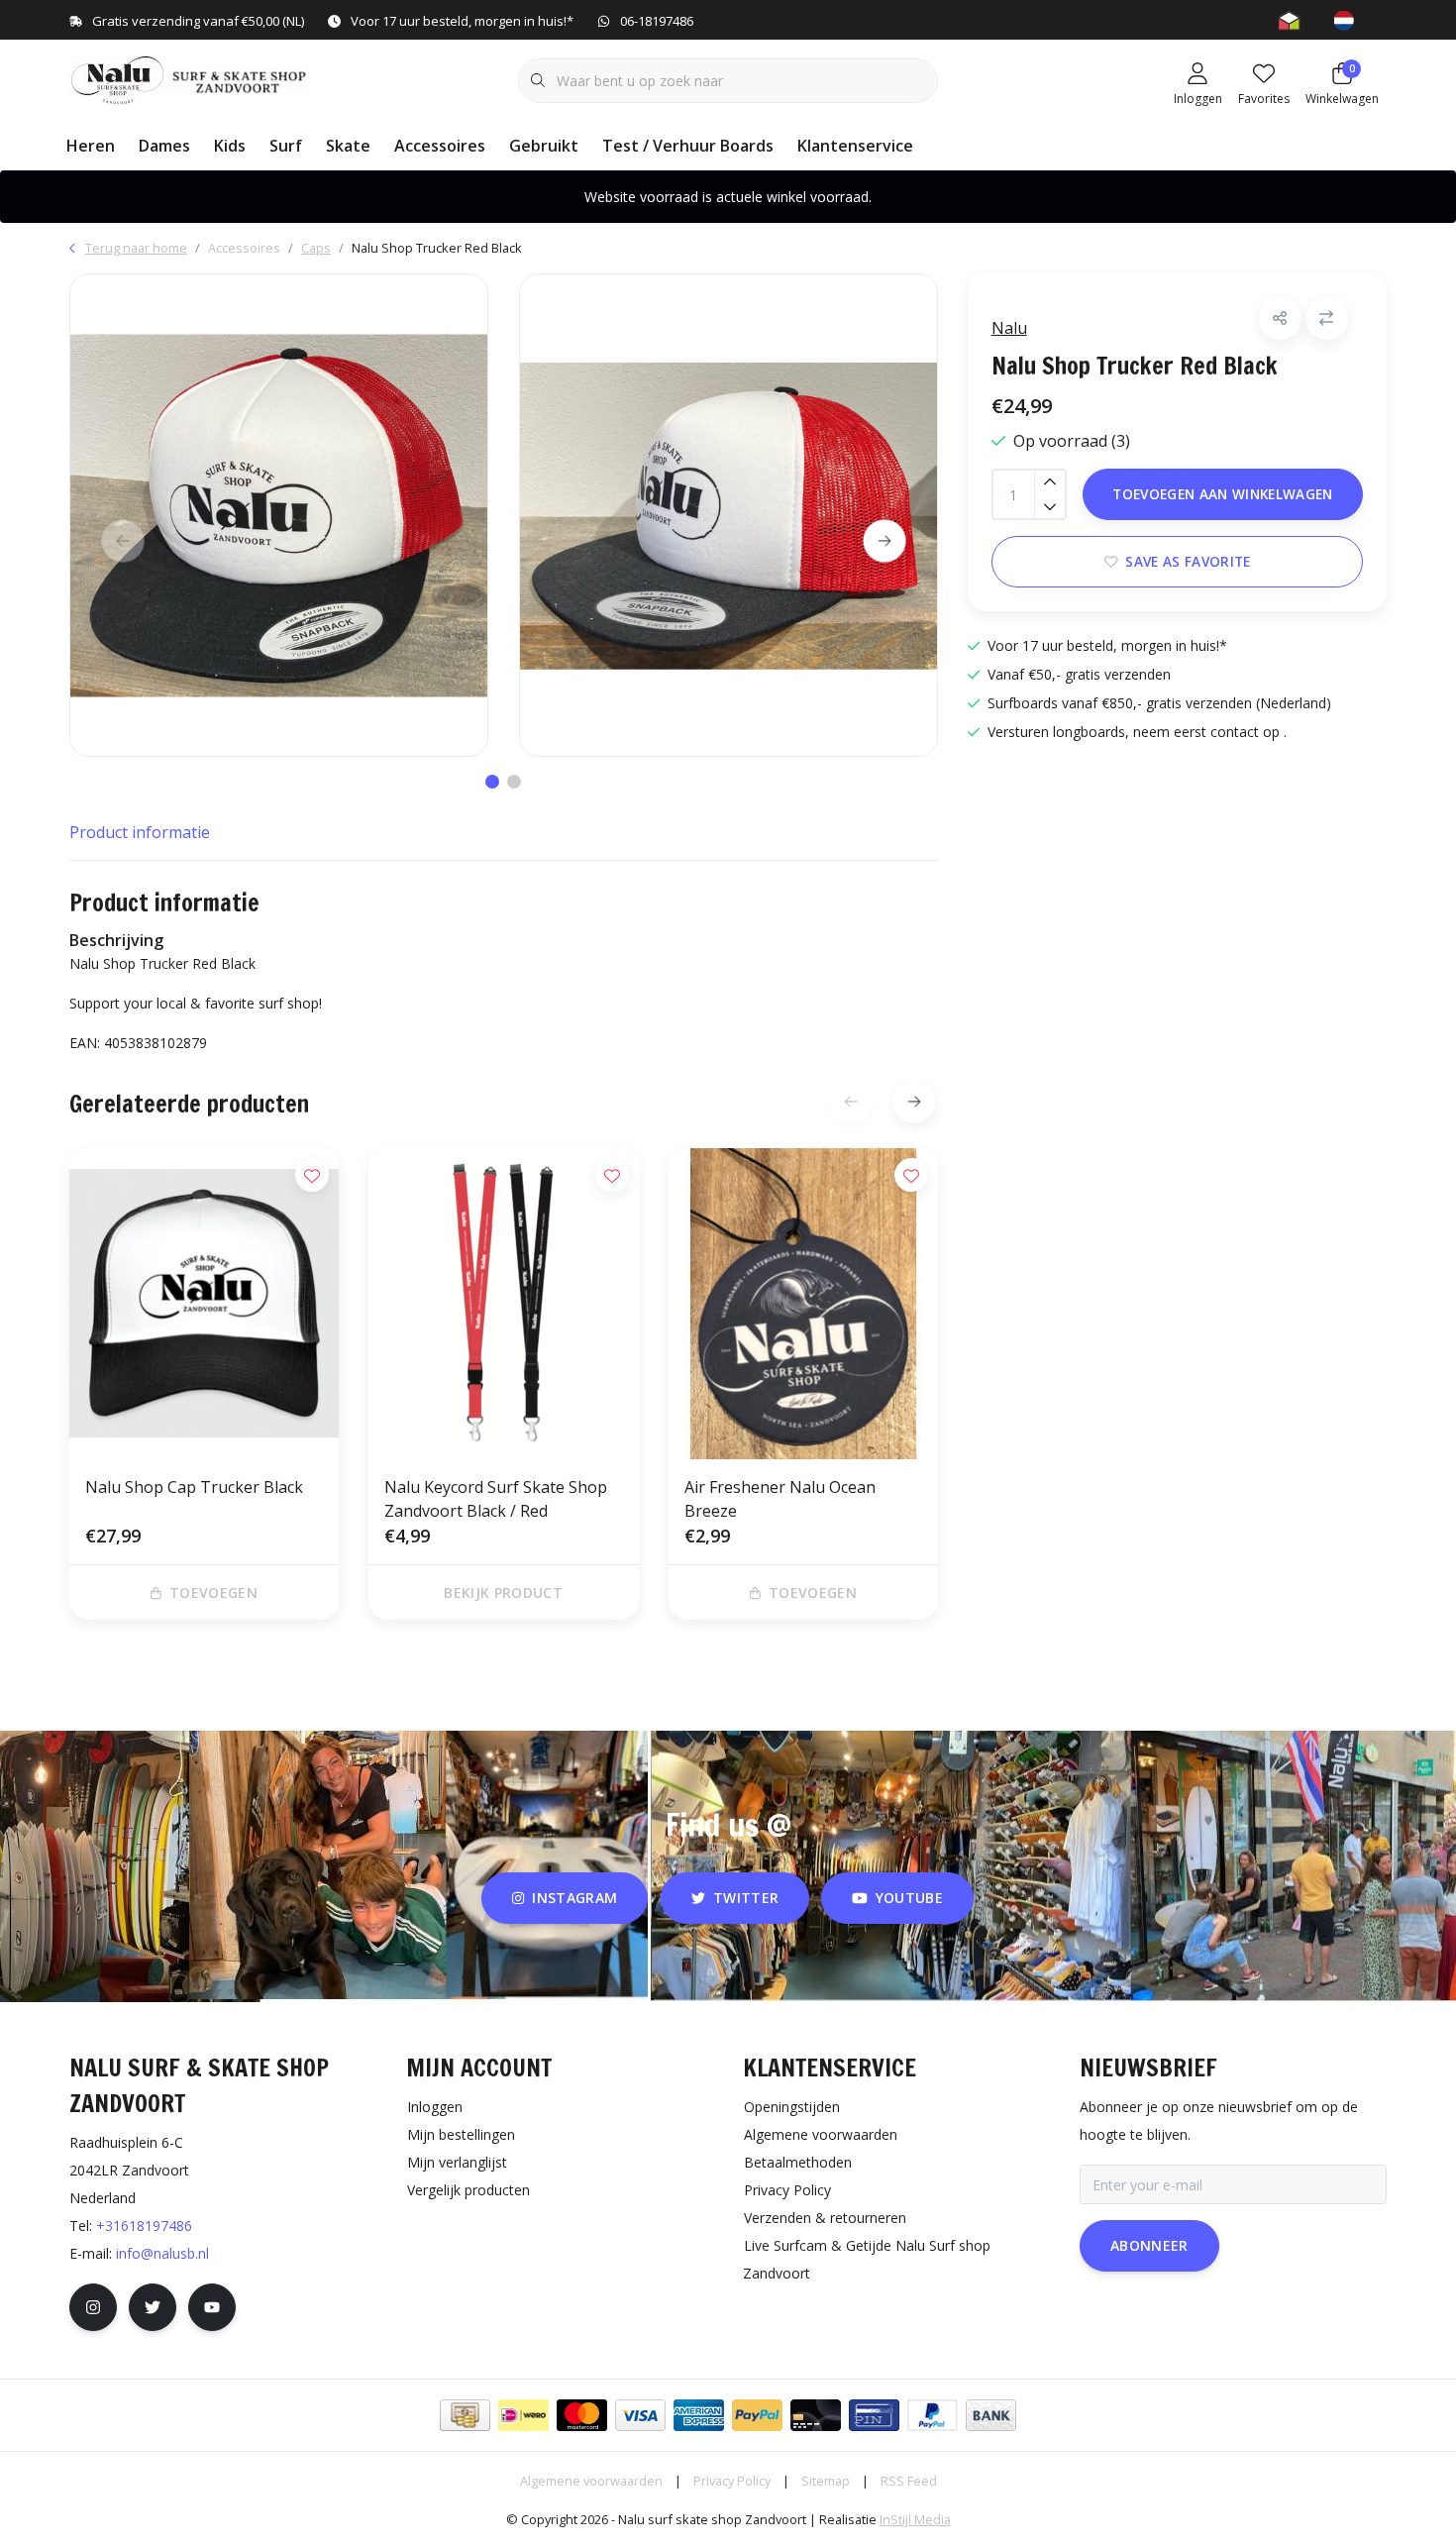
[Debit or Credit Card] (816, 2415)
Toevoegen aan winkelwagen (1223, 494)
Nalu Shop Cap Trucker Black (194, 1487)
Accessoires (440, 146)
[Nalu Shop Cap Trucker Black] (204, 1304)
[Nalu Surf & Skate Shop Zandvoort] (191, 78)
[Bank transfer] (991, 2415)
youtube (909, 1898)
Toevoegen (213, 1592)
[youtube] (212, 2307)
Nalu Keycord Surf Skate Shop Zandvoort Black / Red (496, 1499)
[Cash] (465, 2415)
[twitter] (153, 2307)
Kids (230, 146)
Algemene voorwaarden (591, 2481)
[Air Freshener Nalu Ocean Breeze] (803, 1304)
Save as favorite (1188, 561)
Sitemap (826, 2481)
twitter (746, 1898)
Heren (91, 146)
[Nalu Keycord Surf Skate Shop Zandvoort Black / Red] (503, 1304)
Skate (348, 146)
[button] (1280, 318)
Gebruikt (544, 146)
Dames (164, 146)
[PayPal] (757, 2415)
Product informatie (140, 832)
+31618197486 (144, 2226)
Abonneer (1149, 2245)
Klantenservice (855, 146)
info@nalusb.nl (162, 2253)
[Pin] (874, 2415)
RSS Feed (909, 2481)
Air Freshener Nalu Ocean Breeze (780, 1499)
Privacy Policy (732, 2481)
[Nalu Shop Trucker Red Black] (279, 515)
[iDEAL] (523, 2415)
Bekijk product (504, 1592)
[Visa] (640, 2415)
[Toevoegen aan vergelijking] (1327, 318)
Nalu (1009, 328)
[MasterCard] (582, 2415)
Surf (286, 146)
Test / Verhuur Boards (688, 146)
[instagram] (93, 2307)
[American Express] (699, 2415)
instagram (575, 1898)
